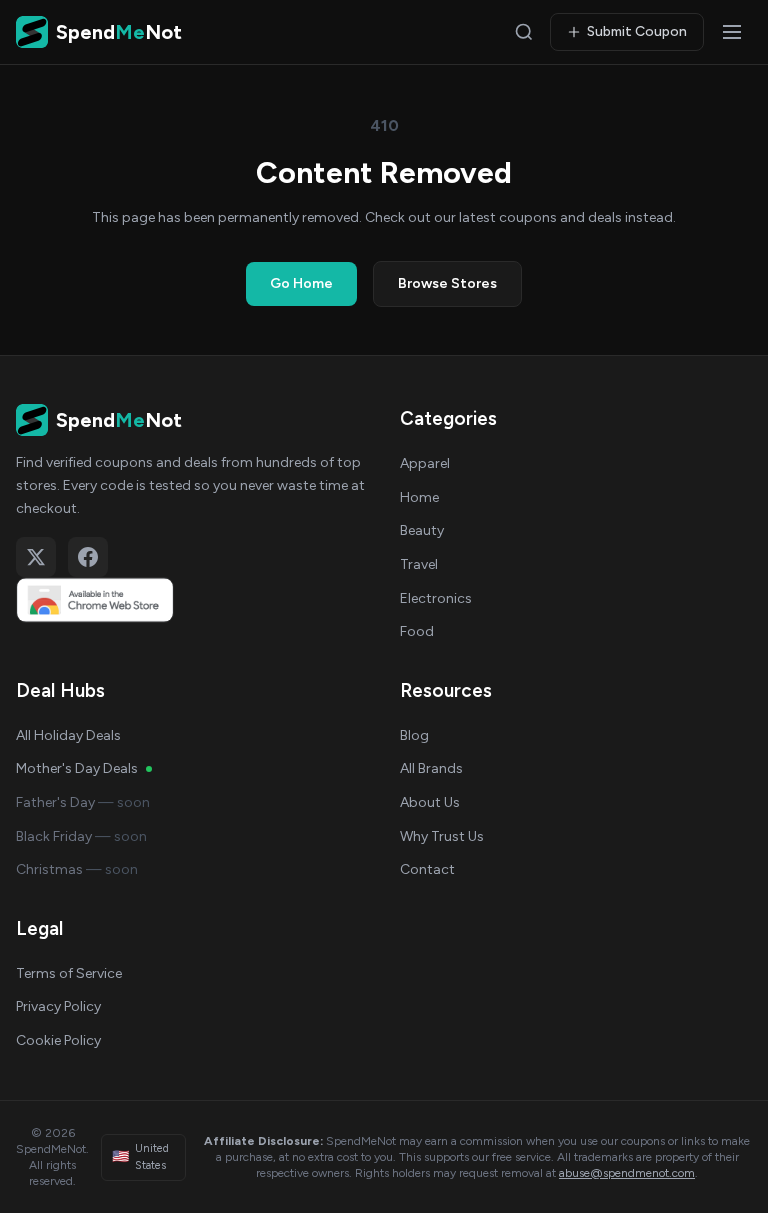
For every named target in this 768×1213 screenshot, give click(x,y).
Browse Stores (447, 283)
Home (419, 497)
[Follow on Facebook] (88, 557)
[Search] (524, 32)
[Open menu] (732, 32)
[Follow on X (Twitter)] (36, 557)
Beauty (422, 530)
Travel (419, 564)
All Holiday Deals (68, 735)
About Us (430, 802)
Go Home (301, 283)
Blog (414, 735)
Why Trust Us (442, 836)
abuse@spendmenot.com (627, 1173)
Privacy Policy (58, 1006)
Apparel (425, 463)
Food (417, 631)
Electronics (436, 598)
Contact (427, 869)
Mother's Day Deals (77, 768)
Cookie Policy (58, 1040)
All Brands (431, 768)
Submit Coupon (637, 31)
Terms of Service (69, 973)
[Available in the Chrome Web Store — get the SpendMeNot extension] (192, 600)
